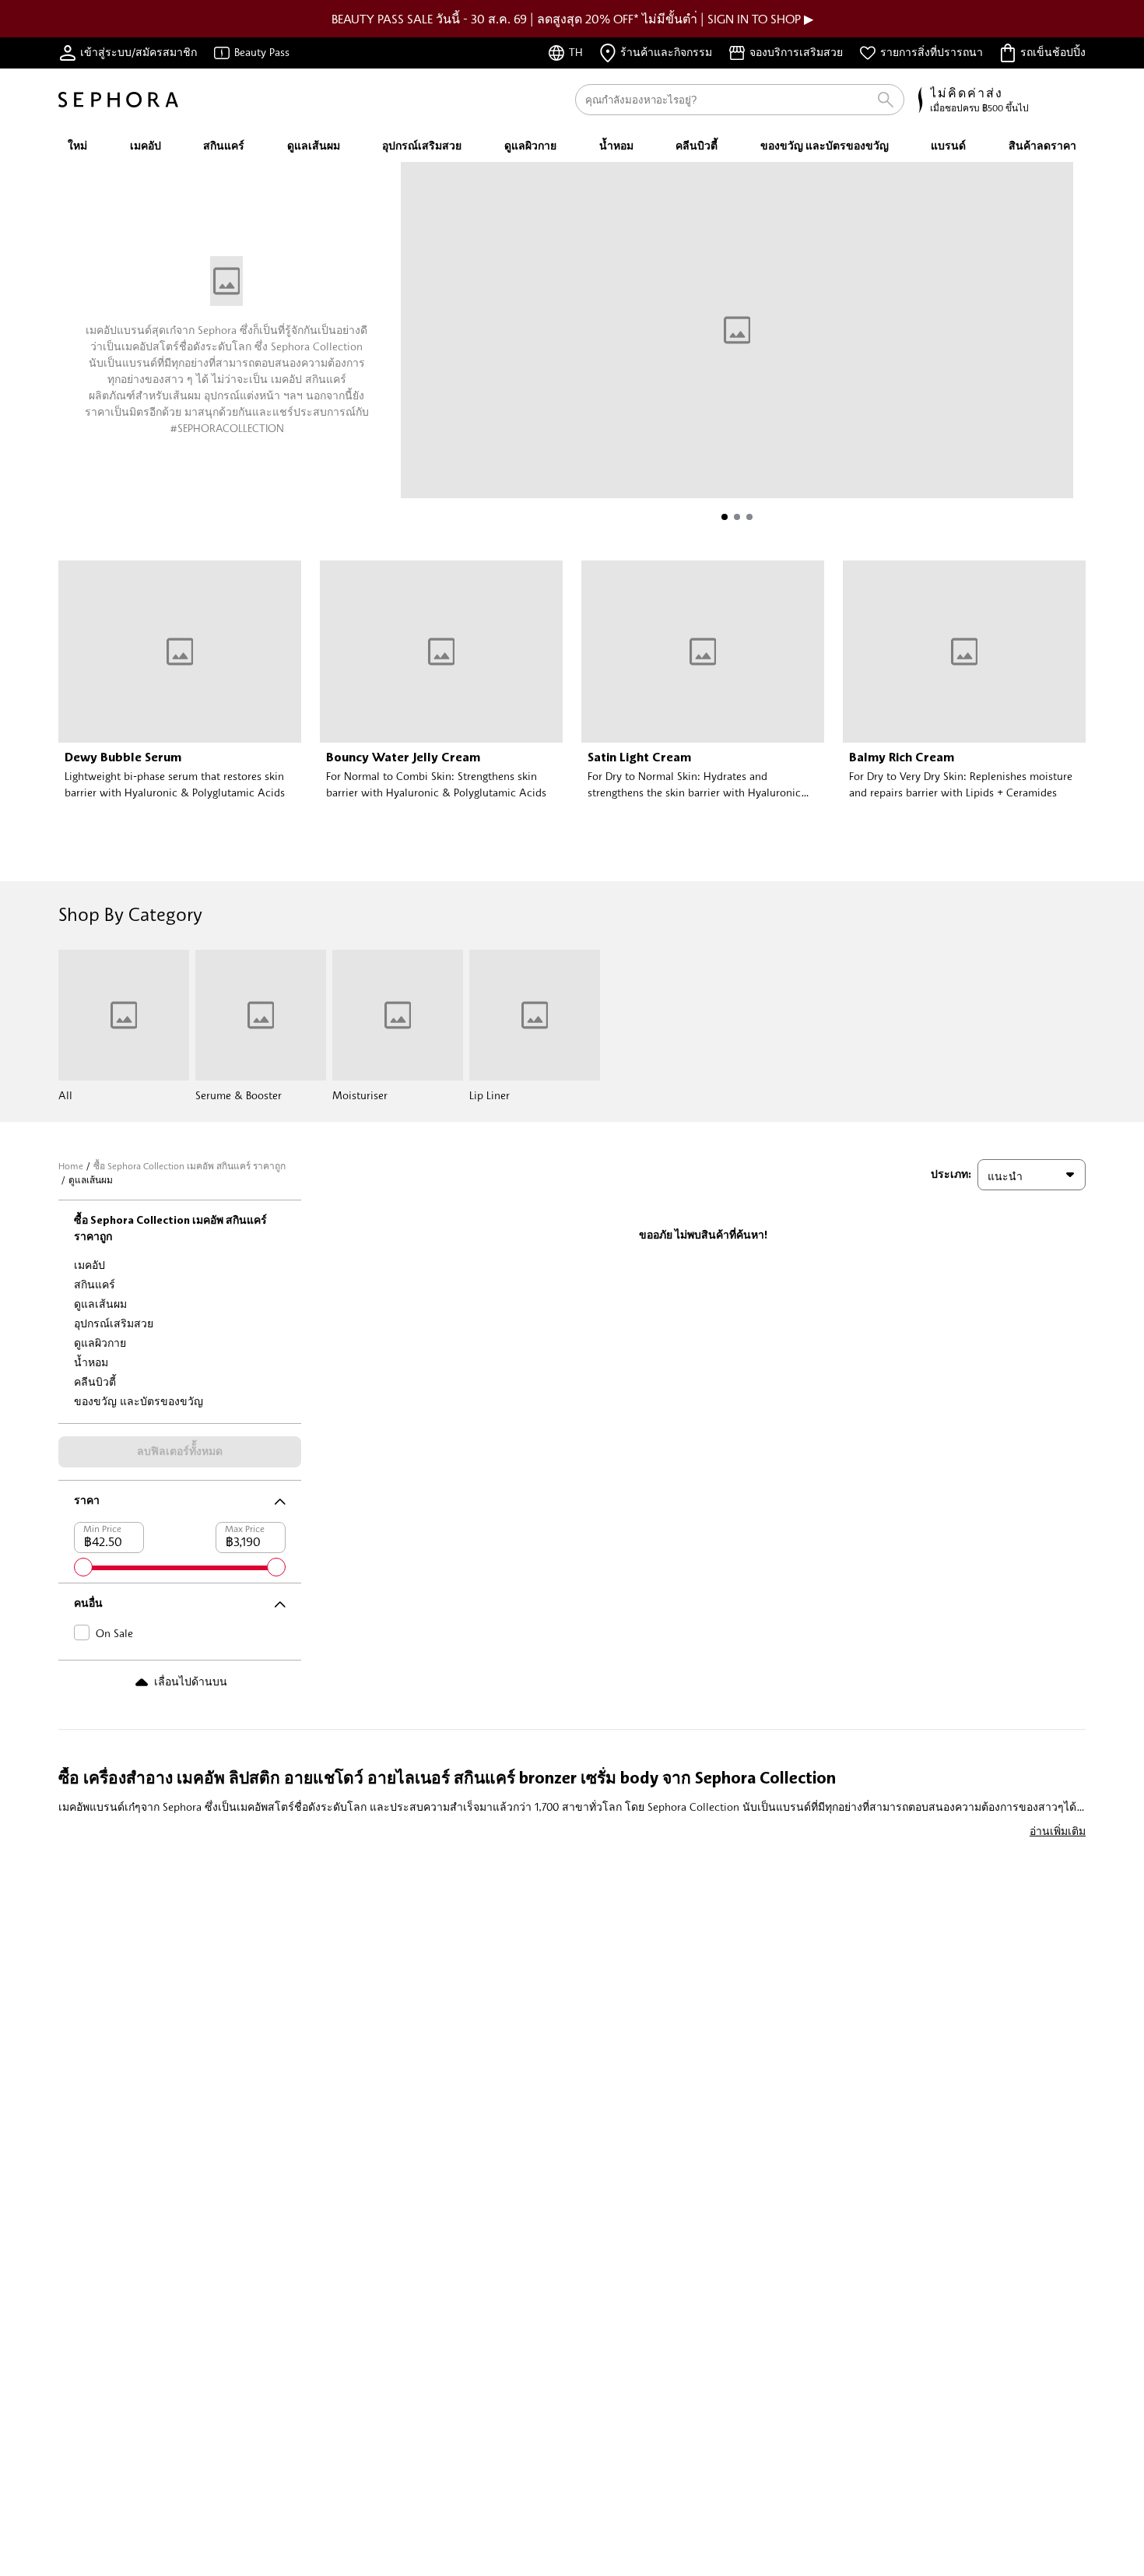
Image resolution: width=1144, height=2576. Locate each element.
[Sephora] (118, 100)
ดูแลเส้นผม (100, 1304)
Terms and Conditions (451, 488)
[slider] (83, 1567)
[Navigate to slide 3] (749, 517)
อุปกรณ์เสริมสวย (114, 1323)
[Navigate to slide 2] (737, 517)
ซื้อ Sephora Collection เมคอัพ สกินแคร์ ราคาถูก (189, 1166)
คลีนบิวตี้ (95, 1381)
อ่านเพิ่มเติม (1058, 1831)
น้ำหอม (91, 1362)
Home (71, 1166)
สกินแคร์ (95, 1284)
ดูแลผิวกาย (100, 1342)
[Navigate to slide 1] (725, 517)
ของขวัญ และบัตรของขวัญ (139, 1401)
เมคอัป (89, 1265)
